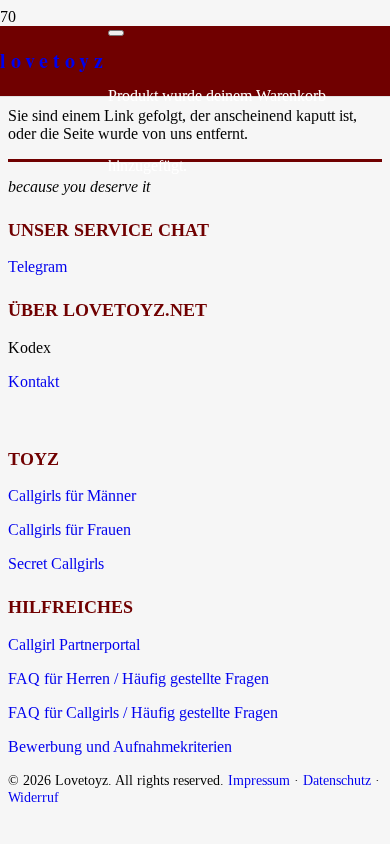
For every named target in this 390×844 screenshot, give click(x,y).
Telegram (37, 266)
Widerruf (33, 797)
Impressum (259, 780)
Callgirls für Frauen (69, 529)
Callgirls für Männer (72, 495)
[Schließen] (116, 33)
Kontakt (33, 381)
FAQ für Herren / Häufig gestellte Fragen (138, 678)
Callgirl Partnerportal (74, 644)
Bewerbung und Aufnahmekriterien (120, 746)
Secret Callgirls (56, 563)
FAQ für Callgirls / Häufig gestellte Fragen (143, 712)
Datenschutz (337, 780)
